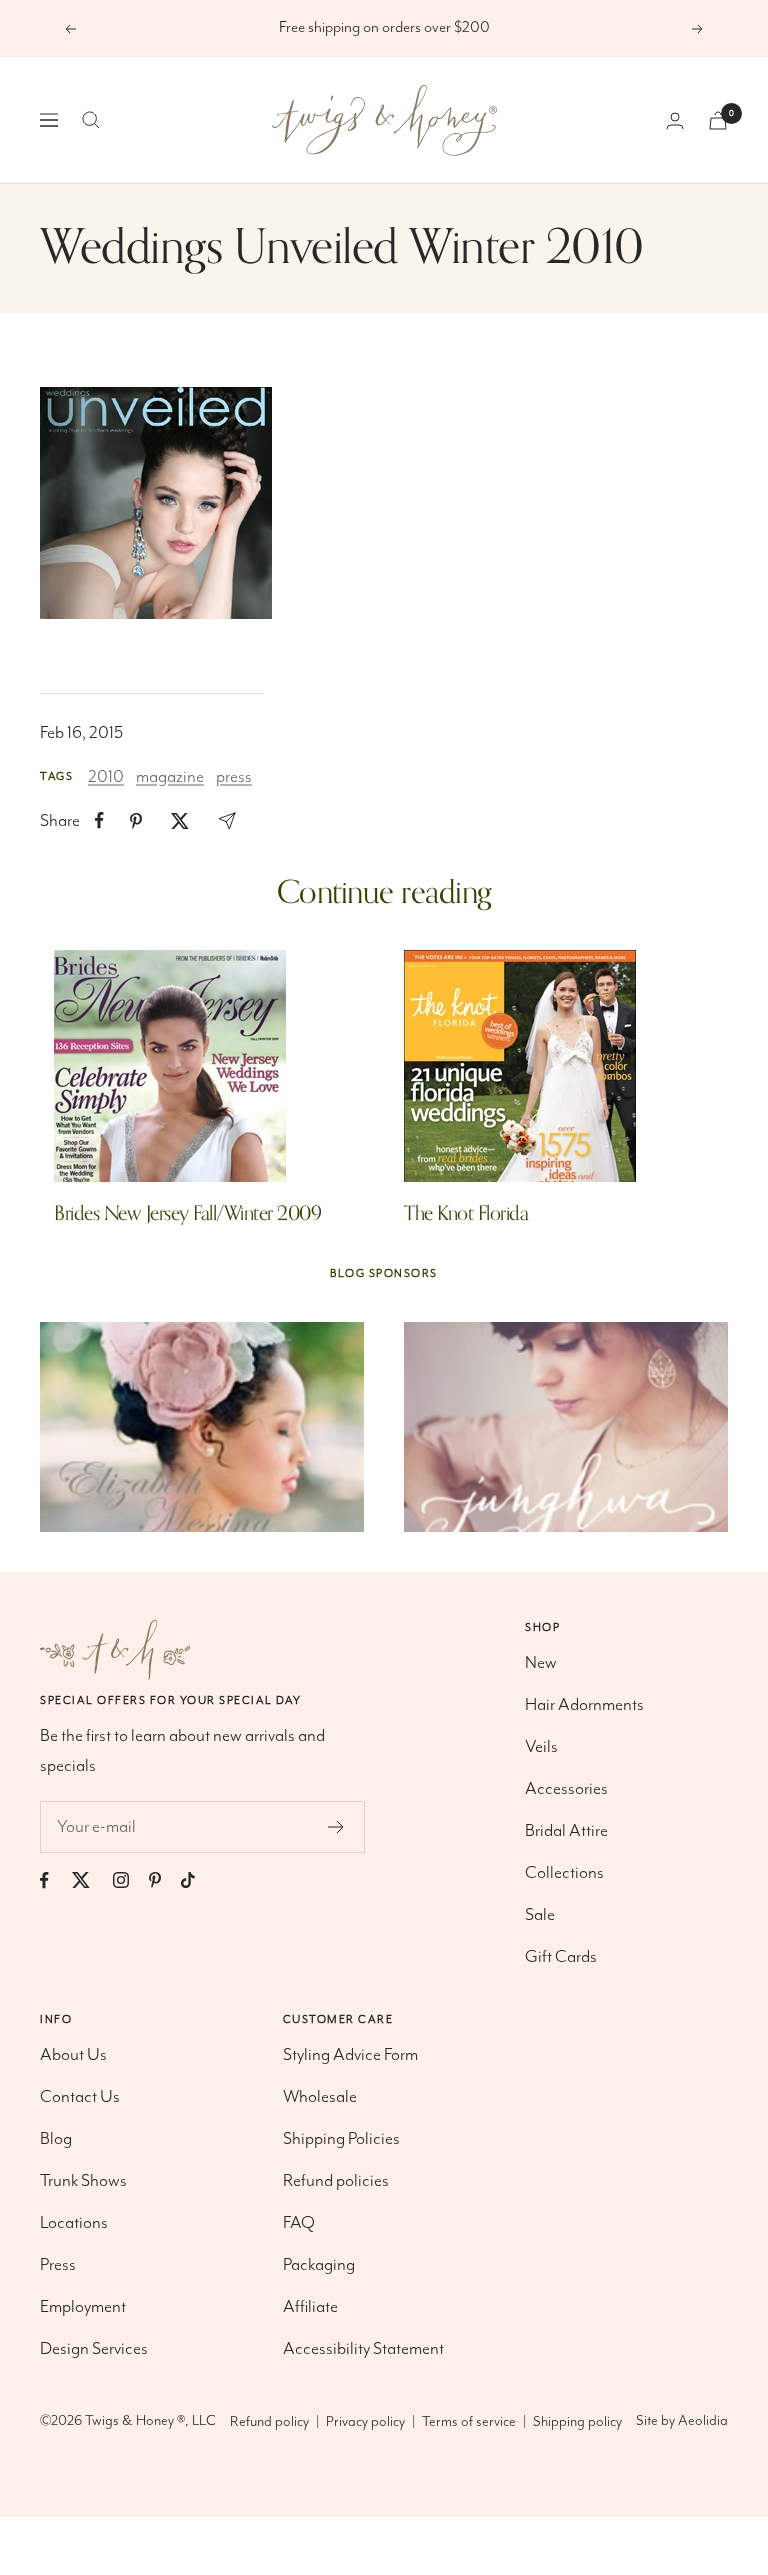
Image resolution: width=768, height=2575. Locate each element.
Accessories (566, 1789)
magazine (170, 777)
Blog (56, 2139)
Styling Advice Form (350, 2055)
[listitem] (99, 820)
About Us (73, 2055)
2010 (106, 777)
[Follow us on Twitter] (91, 1880)
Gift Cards (561, 1957)
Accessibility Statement (363, 2349)
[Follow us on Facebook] (54, 1880)
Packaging (319, 2265)
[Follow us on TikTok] (198, 1880)
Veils (541, 1747)
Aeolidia (703, 2421)
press (234, 777)
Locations (74, 2223)
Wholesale (320, 2097)
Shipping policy (577, 2422)
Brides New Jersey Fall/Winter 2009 (187, 1213)
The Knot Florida (466, 1213)
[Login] (675, 120)
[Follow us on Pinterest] (165, 1880)
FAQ (299, 2223)
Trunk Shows (83, 2181)
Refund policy (269, 2422)
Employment (83, 2307)
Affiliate (310, 2307)
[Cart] (718, 120)
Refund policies (336, 2181)
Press (58, 2265)
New (541, 1663)
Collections (564, 1873)
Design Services (94, 2349)
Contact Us (80, 2097)
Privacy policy (365, 2422)
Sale (540, 1915)
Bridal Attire (566, 1831)
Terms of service (469, 2422)
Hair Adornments (584, 1705)
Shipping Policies (341, 2139)
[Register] (336, 1827)
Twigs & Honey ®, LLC (150, 2421)
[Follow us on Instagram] (131, 1880)
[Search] (91, 120)
